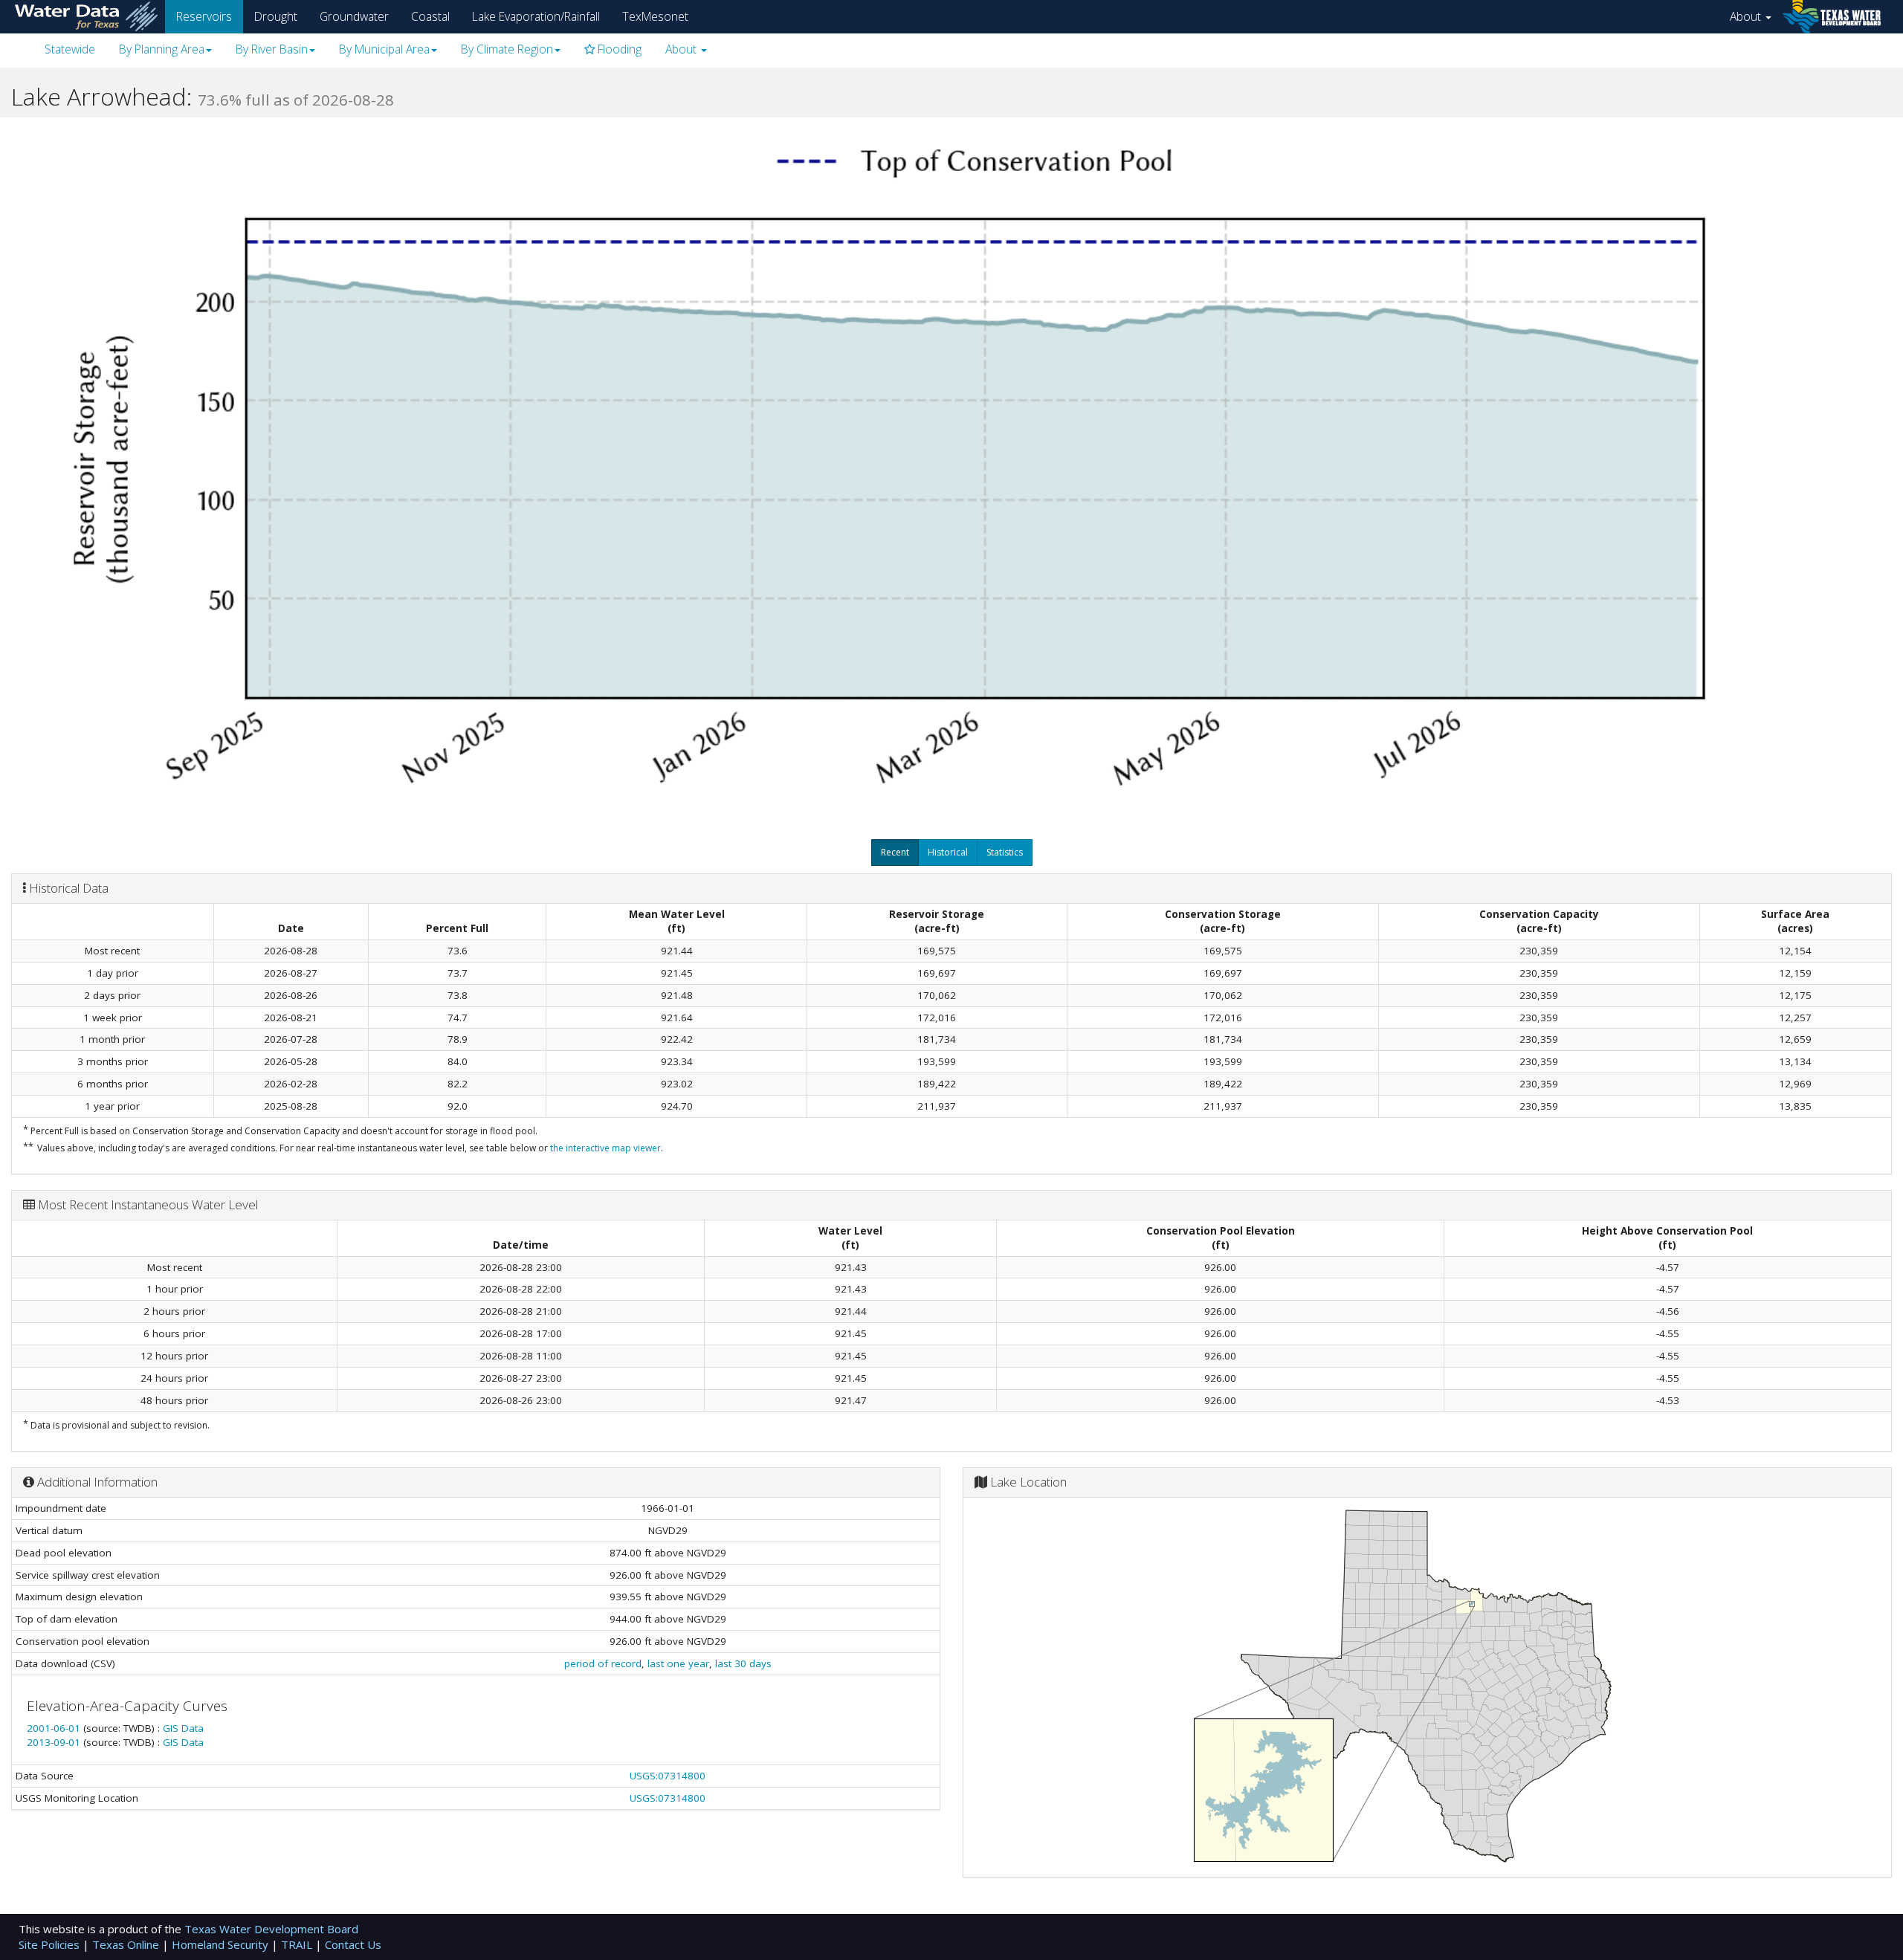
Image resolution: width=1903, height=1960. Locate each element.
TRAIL (298, 1944)
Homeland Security (222, 1944)
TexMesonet (655, 16)
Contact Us (353, 1944)
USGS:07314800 (668, 1776)
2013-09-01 (55, 1742)
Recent (895, 852)
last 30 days (743, 1663)
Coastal (430, 16)
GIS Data (183, 1728)
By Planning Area (162, 49)
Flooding (618, 49)
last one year (678, 1663)
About (1747, 16)
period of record (603, 1663)
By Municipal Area (384, 49)
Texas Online (127, 1944)
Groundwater (354, 16)
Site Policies (51, 1944)
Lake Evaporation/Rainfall (536, 16)
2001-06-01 (55, 1728)
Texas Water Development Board (271, 1929)
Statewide (70, 49)
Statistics (1005, 852)
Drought (276, 16)
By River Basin (272, 49)
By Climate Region (507, 49)
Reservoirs (204, 16)
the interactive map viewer (605, 1148)
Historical (948, 852)
